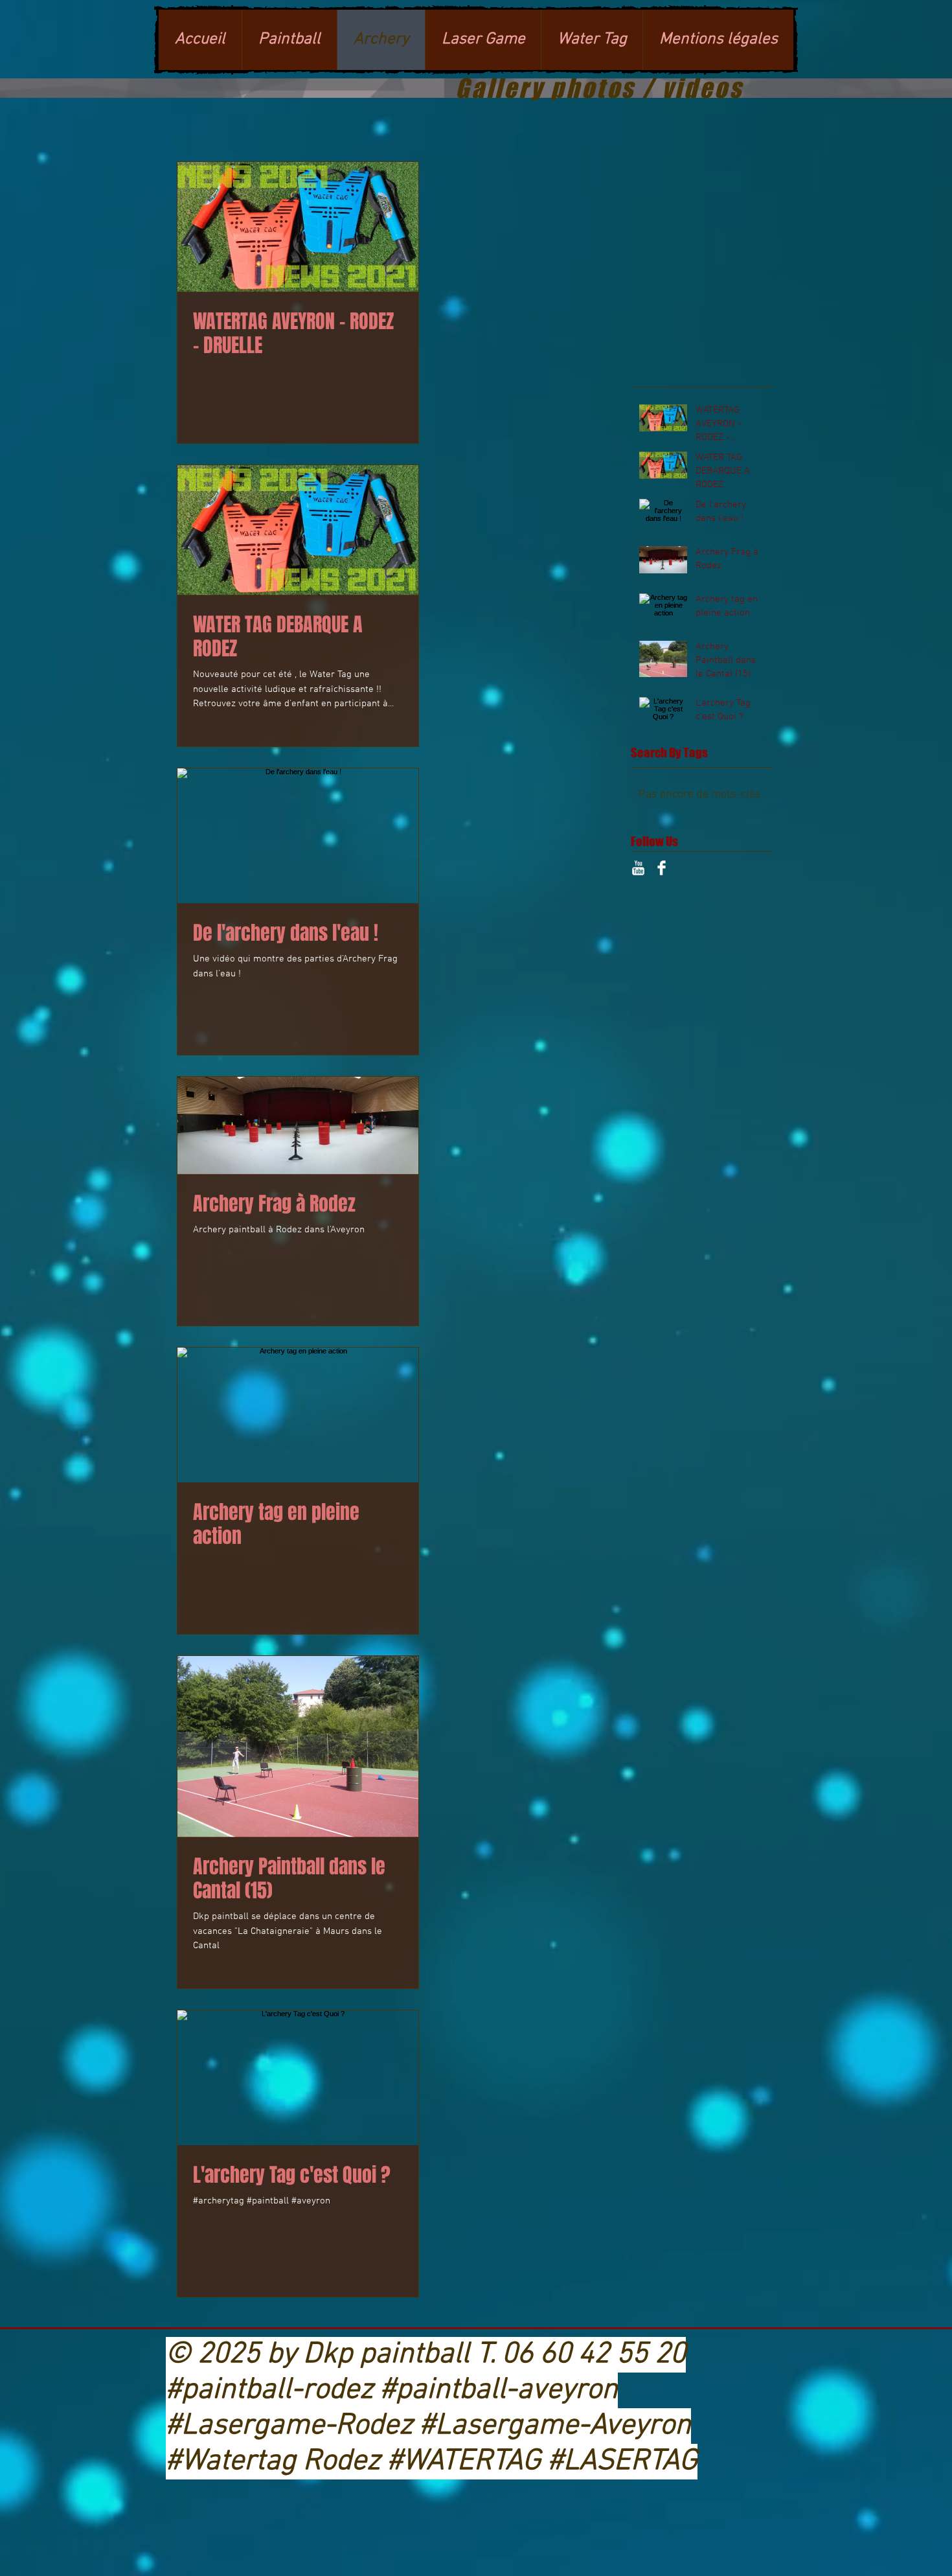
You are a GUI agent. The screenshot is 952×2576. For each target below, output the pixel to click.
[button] (483, 40)
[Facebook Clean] (662, 868)
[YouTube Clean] (638, 868)
